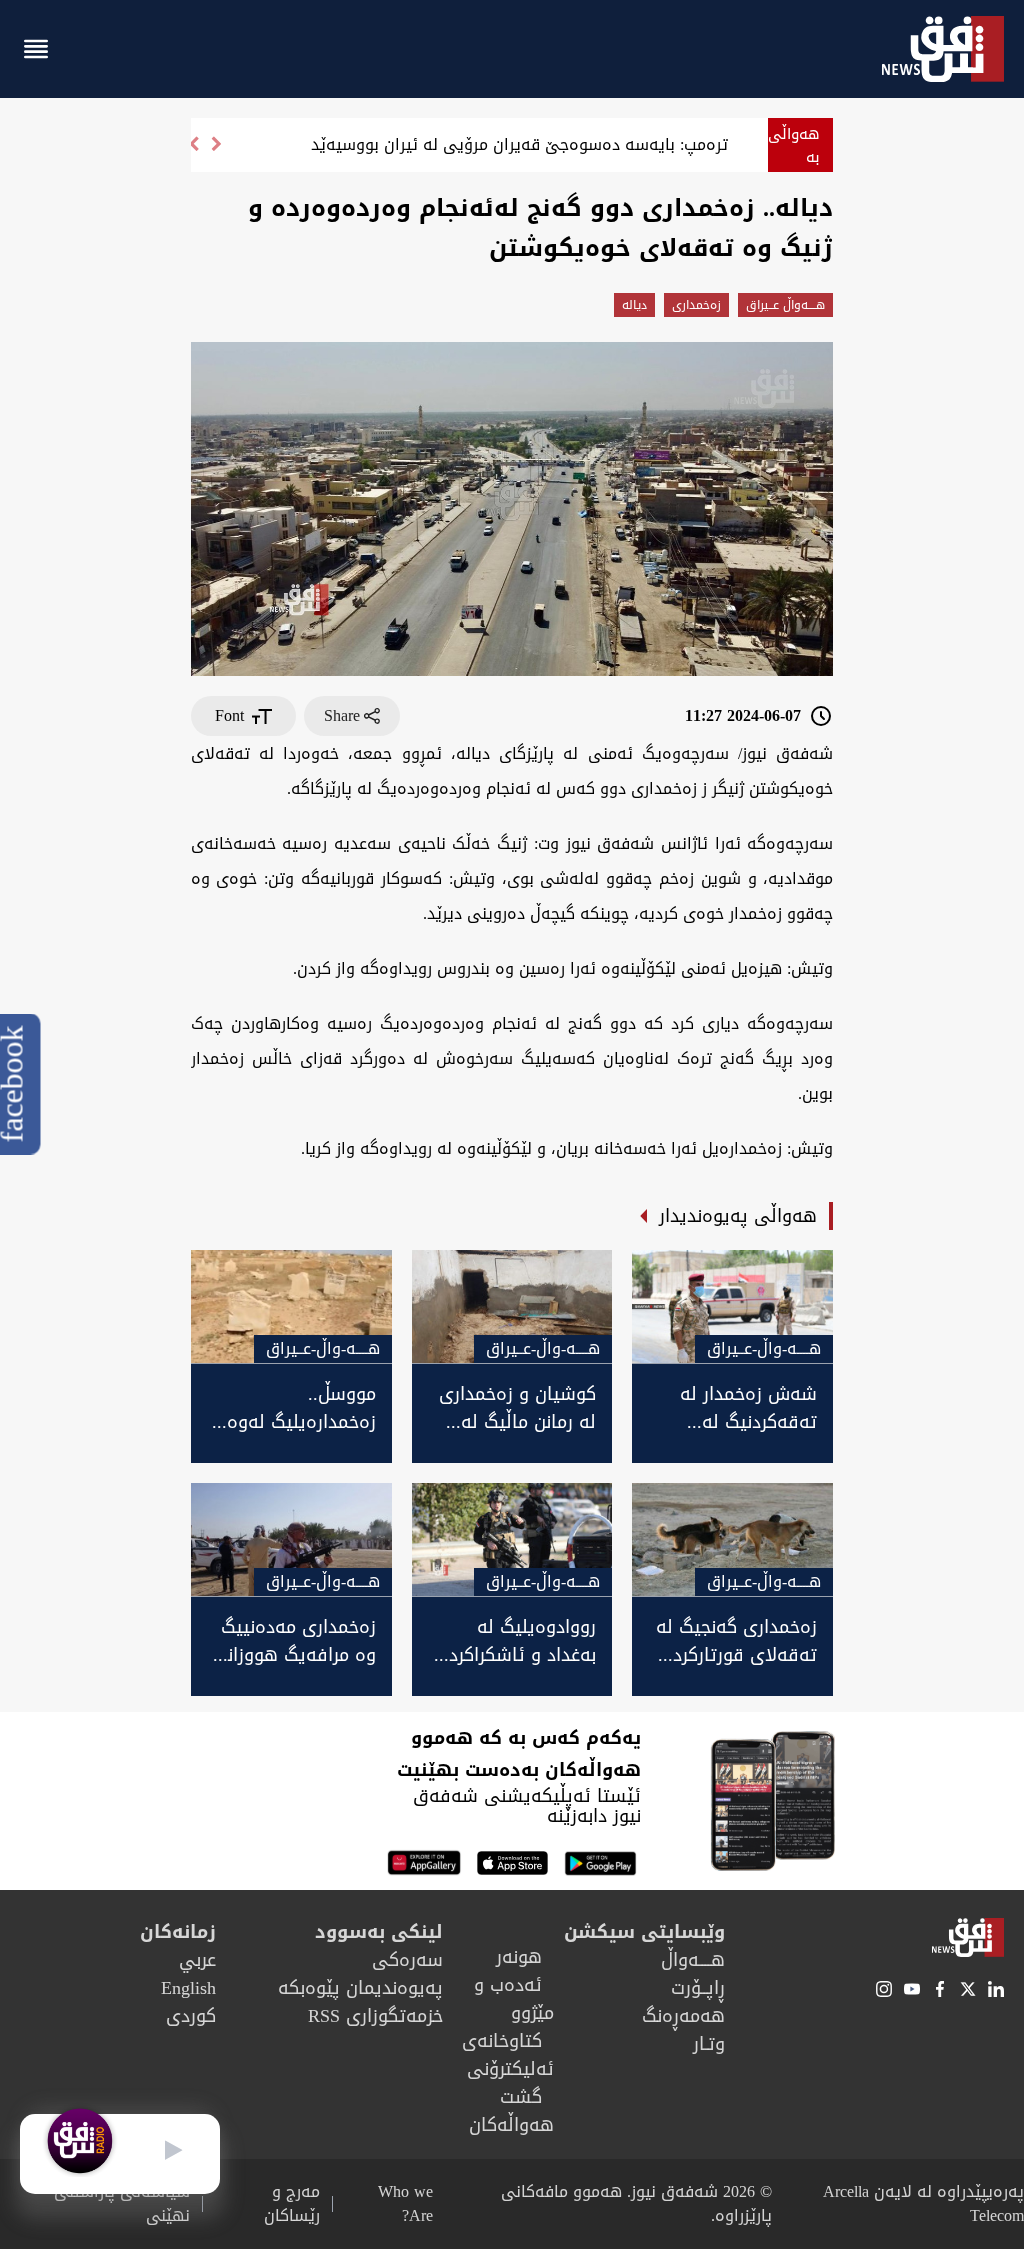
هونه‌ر (519, 1957)
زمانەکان (178, 1932)
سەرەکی (407, 1960)
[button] (193, 152)
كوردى (191, 2016)
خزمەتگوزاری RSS (375, 2016)
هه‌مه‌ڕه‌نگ (683, 2016)
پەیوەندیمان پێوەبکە (360, 1988)
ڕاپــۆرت (698, 1988)
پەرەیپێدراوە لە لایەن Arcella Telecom (923, 2203)
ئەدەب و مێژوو (514, 1999)
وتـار (709, 2044)
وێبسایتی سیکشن (644, 1932)
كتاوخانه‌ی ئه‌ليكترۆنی (508, 2055)
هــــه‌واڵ (693, 1960)
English (188, 1988)
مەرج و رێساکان (292, 2204)
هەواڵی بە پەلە (794, 156)
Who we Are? (405, 2204)
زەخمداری (696, 305)
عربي (197, 1960)
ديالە (634, 305)
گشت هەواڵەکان (511, 2111)
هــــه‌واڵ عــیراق (785, 305)
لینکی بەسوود (379, 1932)
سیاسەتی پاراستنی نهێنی (122, 2204)
